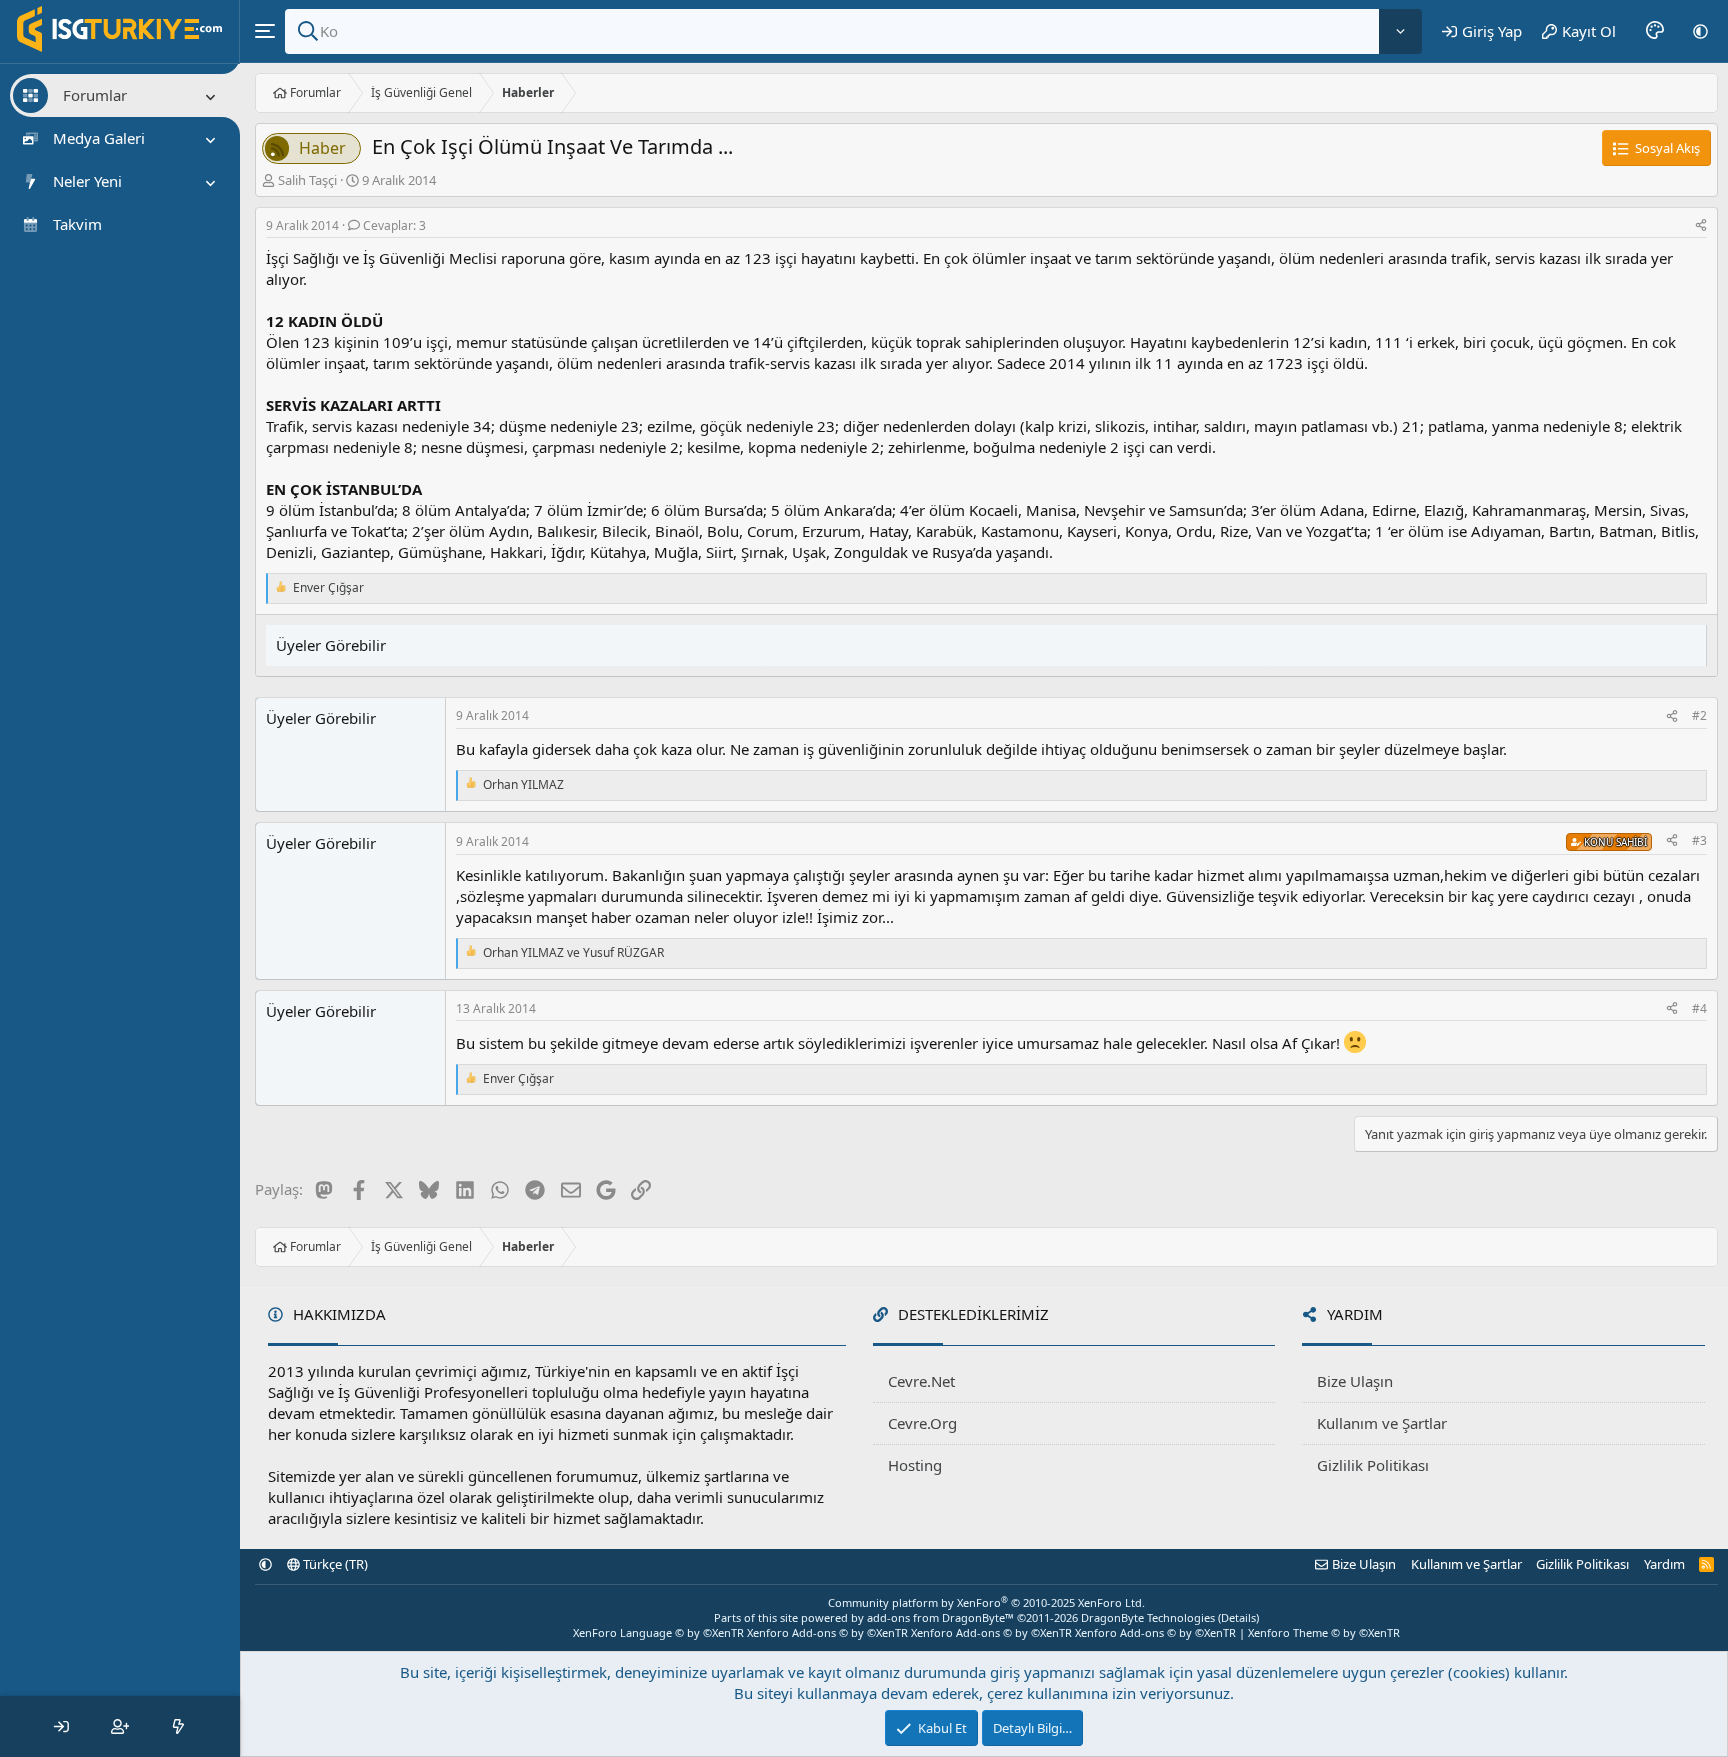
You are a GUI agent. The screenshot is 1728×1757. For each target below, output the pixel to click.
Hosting (915, 1465)
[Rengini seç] (1655, 31)
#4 (1699, 1008)
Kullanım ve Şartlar (1382, 1423)
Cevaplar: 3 (394, 225)
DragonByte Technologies (1148, 1617)
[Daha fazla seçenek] (1400, 31)
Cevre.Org (922, 1423)
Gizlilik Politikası (1373, 1465)
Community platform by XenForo (986, 1602)
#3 (1699, 840)
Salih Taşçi (307, 180)
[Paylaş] (1701, 226)
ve (573, 953)
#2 (1699, 715)
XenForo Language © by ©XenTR (658, 1632)
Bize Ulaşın (1355, 1381)
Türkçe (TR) (334, 1564)
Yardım (1664, 1564)
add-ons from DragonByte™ (940, 1617)
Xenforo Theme (1324, 1632)
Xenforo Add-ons (827, 1632)
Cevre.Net (921, 1381)
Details (1238, 1617)
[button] (1700, 31)
